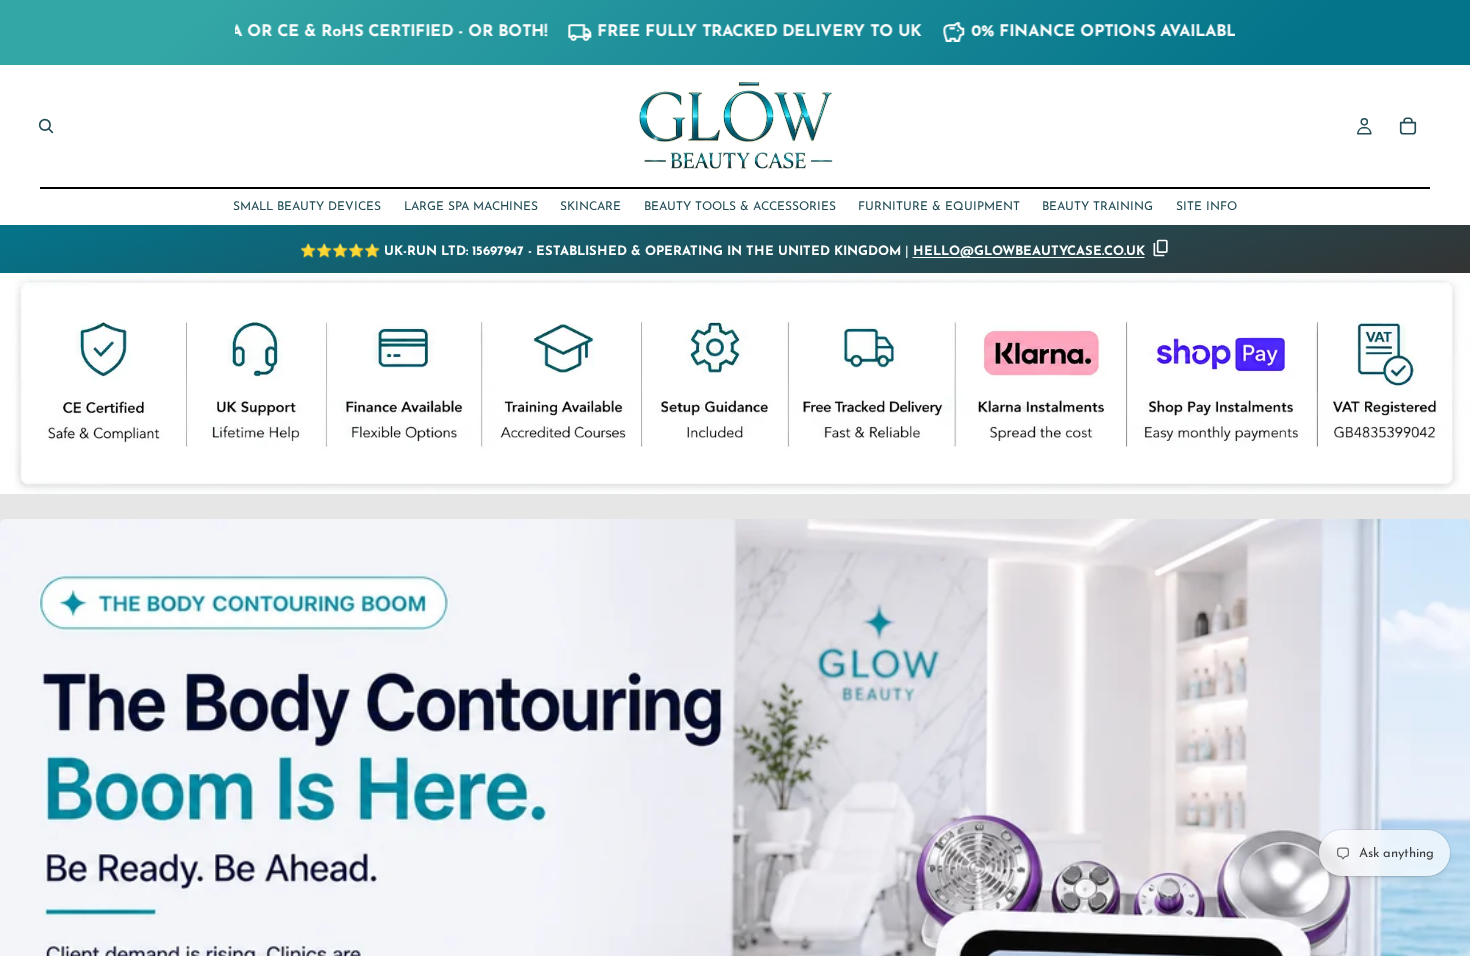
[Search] (46, 126)
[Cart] (1408, 126)
